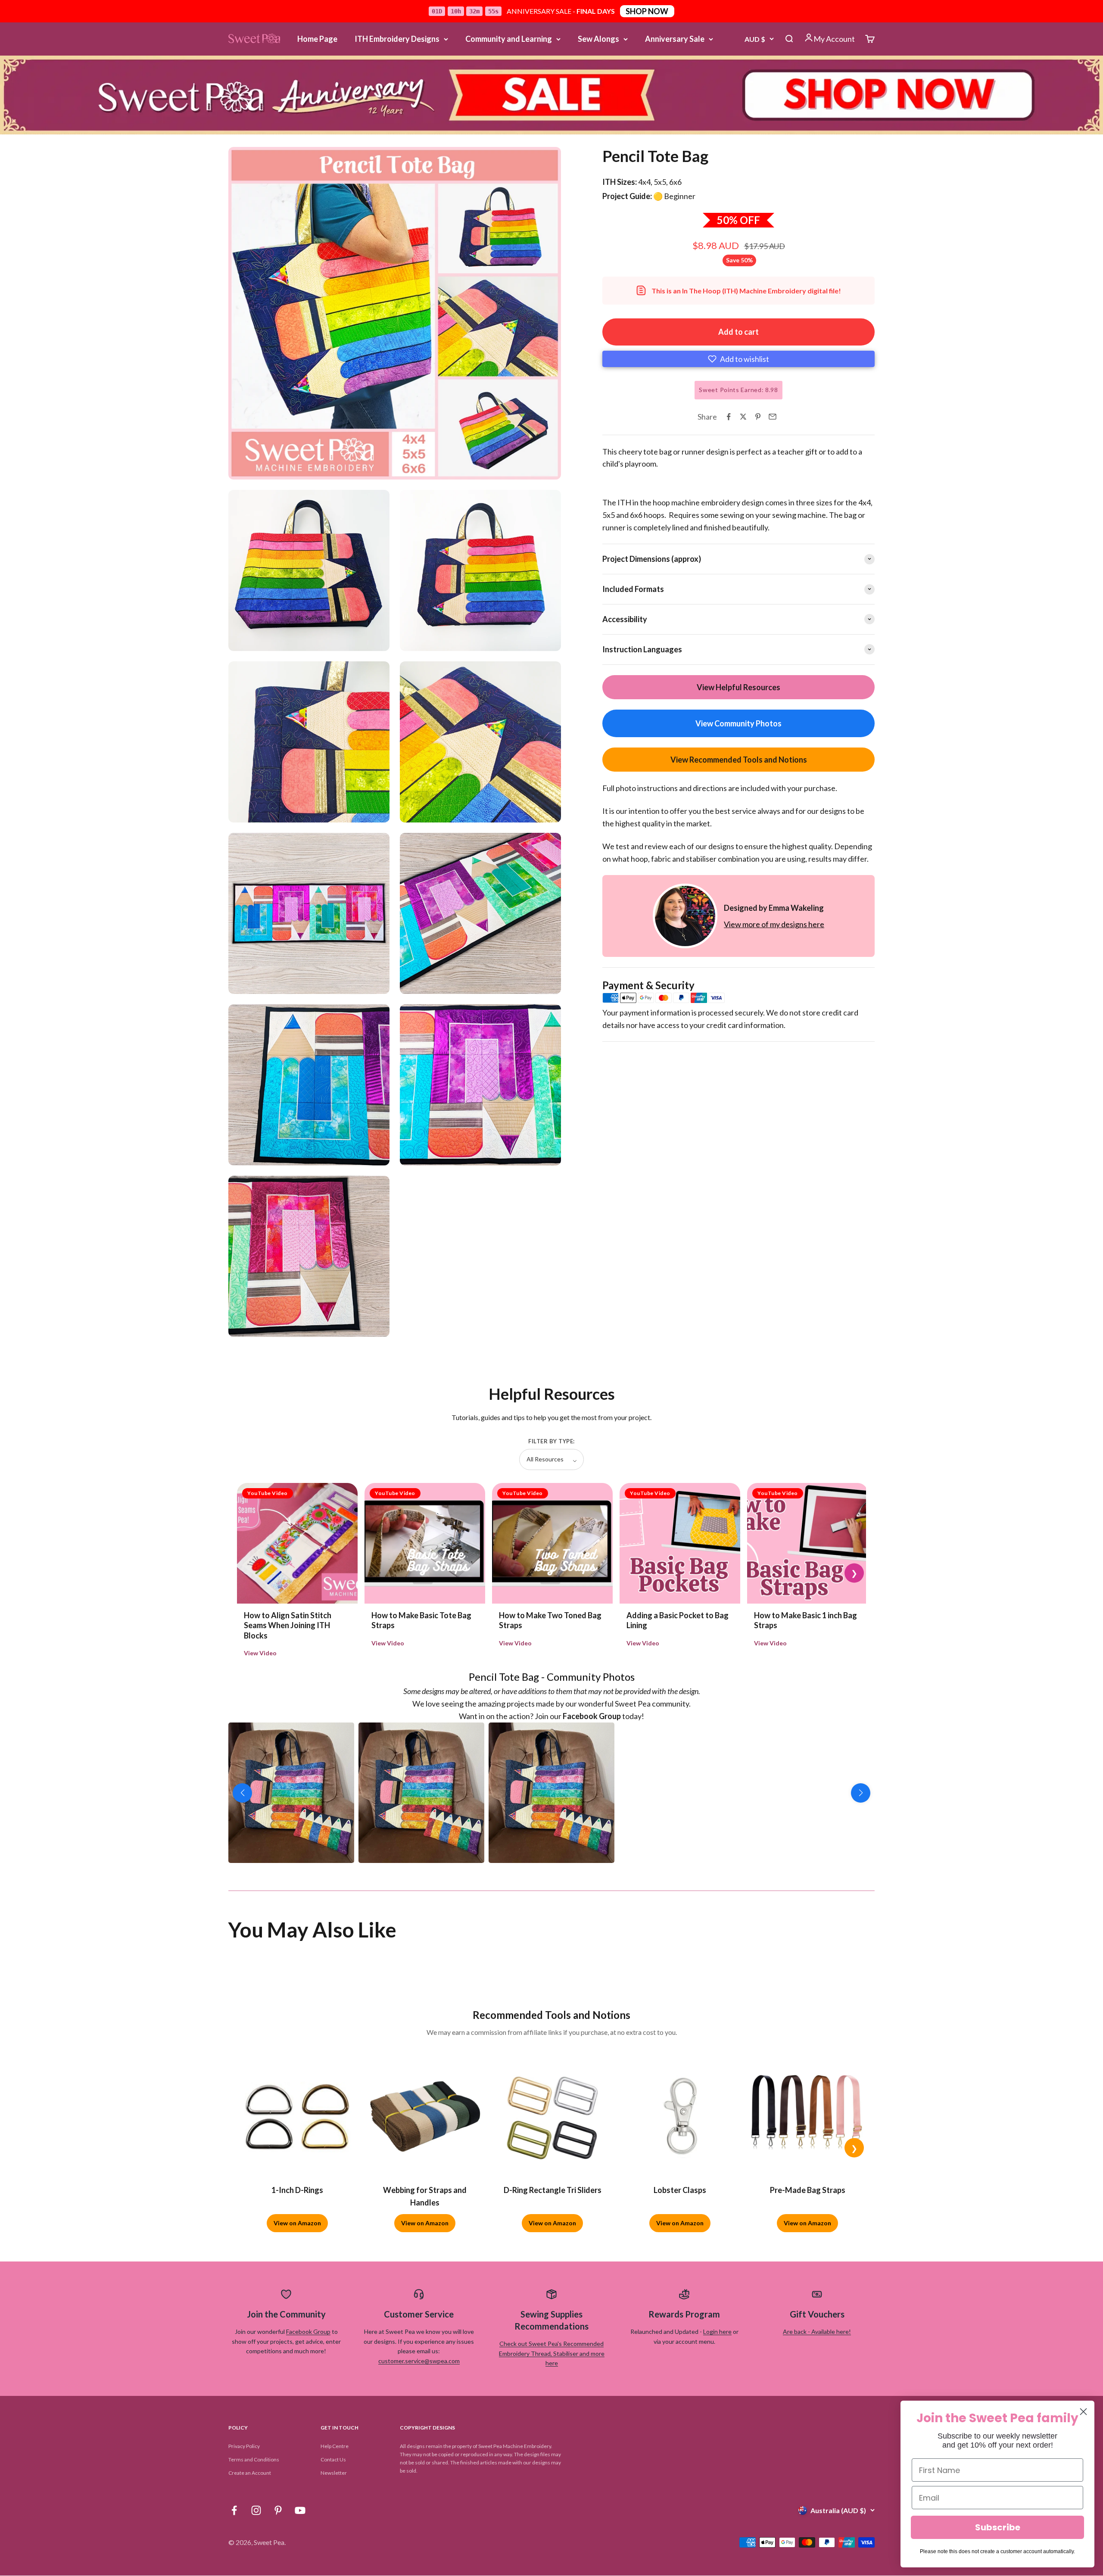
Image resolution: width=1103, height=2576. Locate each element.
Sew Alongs (598, 39)
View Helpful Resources (738, 687)
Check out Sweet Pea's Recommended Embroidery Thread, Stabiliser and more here (552, 2353)
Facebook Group (308, 2331)
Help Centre (335, 2446)
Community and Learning (509, 39)
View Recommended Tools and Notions (739, 759)
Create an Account (250, 2473)
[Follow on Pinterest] (278, 2510)
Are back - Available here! (817, 2331)
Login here (717, 2331)
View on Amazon (297, 2223)
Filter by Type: (551, 1441)
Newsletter (334, 2473)
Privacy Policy (244, 2446)
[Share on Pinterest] (758, 417)
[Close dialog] (1083, 2412)
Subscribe (998, 2527)
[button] (738, 359)
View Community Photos (738, 723)
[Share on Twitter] (743, 417)
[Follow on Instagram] (256, 2510)
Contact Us (333, 2459)
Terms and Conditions (254, 2459)
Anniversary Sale (675, 39)
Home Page (317, 39)
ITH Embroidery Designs (397, 39)
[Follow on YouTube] (300, 2510)
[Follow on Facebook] (234, 2510)
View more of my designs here (774, 924)
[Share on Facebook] (729, 417)
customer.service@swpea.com (419, 2361)
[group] (551, 95)
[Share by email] (773, 417)
